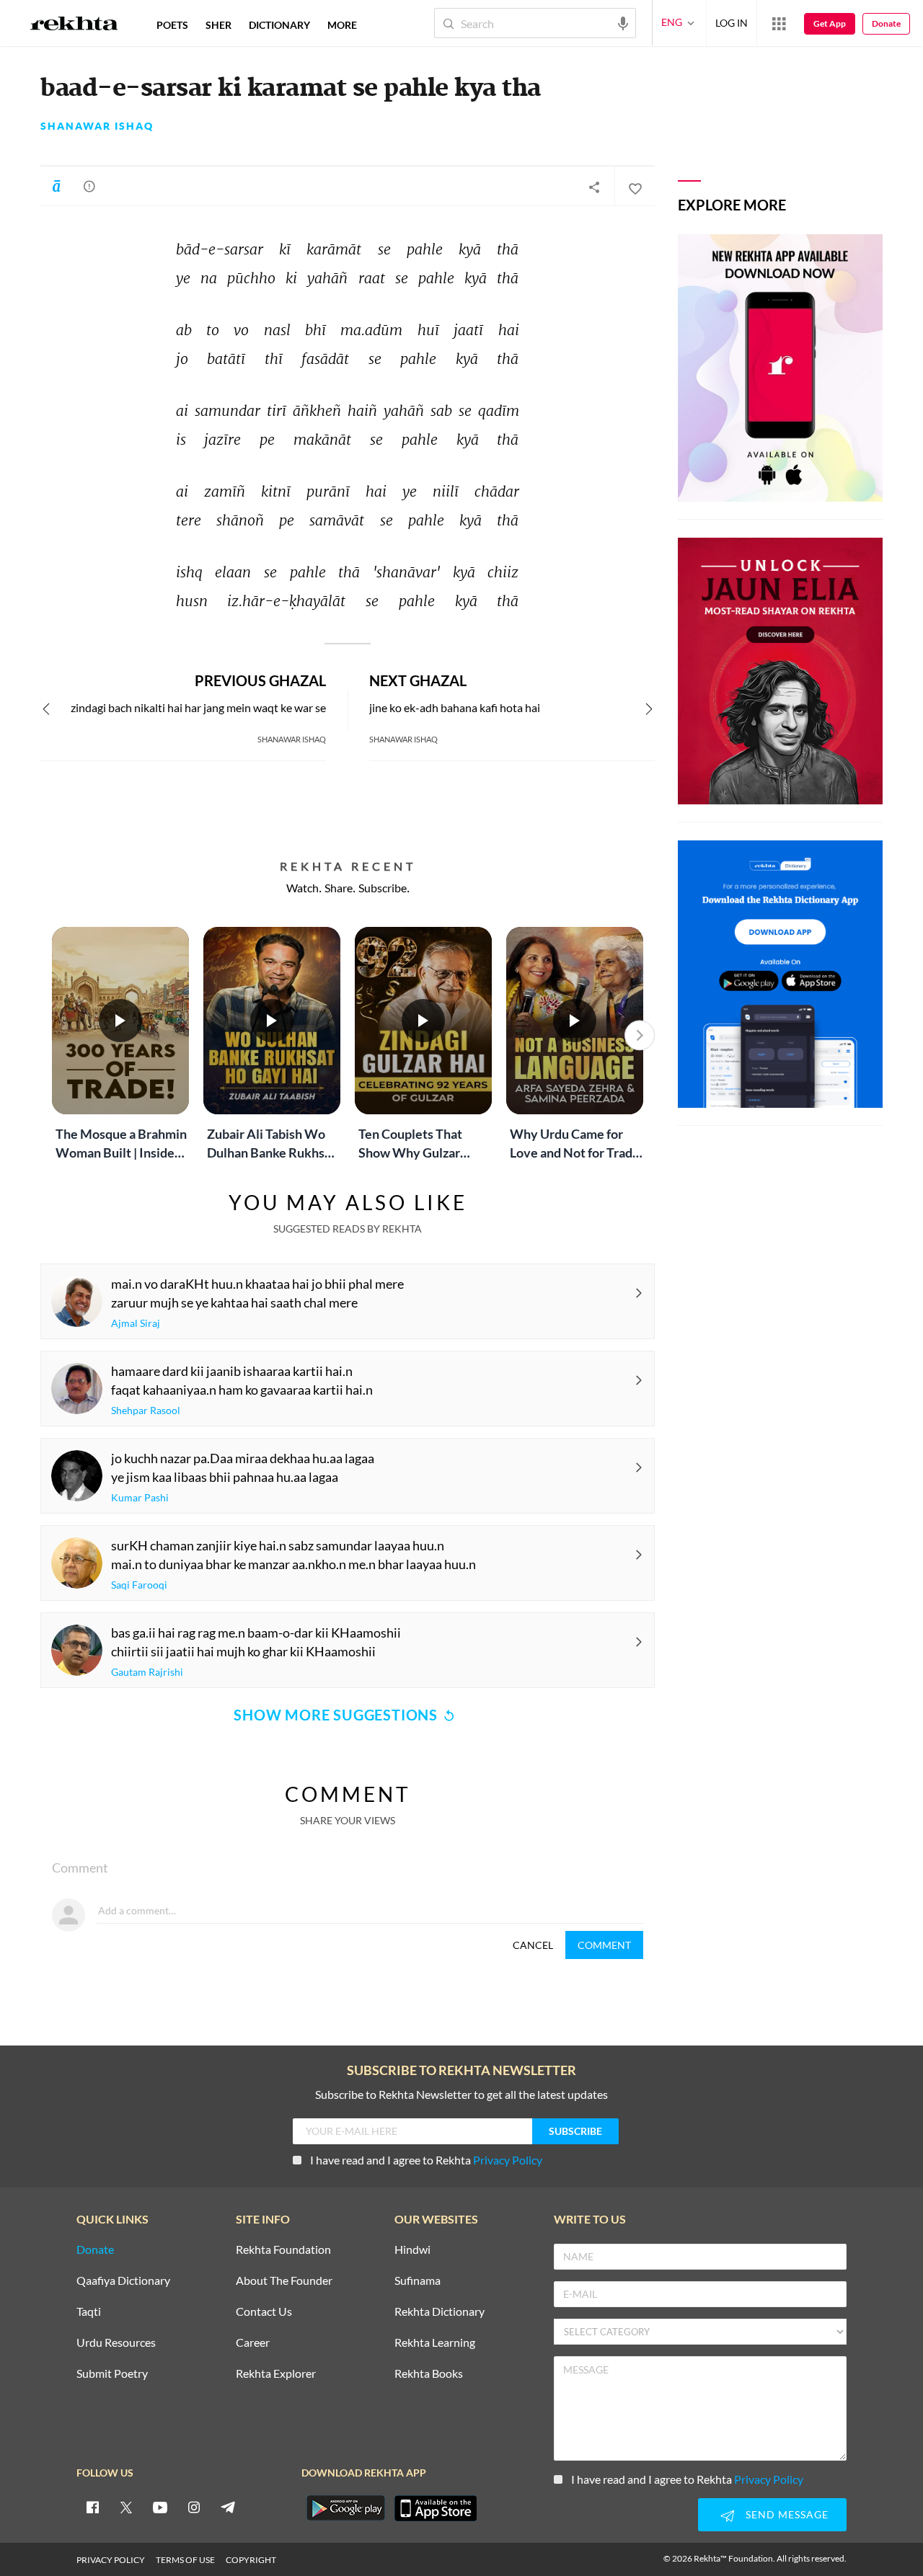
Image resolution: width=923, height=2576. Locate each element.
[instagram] (194, 2507)
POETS (172, 25)
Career (253, 2343)
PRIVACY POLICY (111, 2560)
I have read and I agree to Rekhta (426, 2160)
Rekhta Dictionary (440, 2312)
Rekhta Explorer (276, 2374)
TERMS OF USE (185, 2560)
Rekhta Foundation (283, 2250)
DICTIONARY (279, 25)
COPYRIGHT (251, 2560)
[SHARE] (594, 187)
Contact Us (264, 2312)
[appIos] (436, 2508)
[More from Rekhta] (779, 23)
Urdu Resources (116, 2343)
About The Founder (284, 2281)
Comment (604, 1945)
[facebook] (92, 2507)
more (342, 25)
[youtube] (160, 2507)
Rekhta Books (429, 2374)
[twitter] (126, 2507)
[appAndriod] (345, 2508)
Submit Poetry (112, 2374)
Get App (830, 23)
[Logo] (74, 25)
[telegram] (228, 2507)
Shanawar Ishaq (97, 126)
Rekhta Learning (435, 2343)
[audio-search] (623, 22)
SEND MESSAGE (787, 2514)
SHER (218, 25)
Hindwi (412, 2250)
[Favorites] (635, 187)
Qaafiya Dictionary (123, 2281)
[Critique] (89, 186)
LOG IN (732, 23)
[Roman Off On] (56, 186)
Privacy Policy (508, 2160)
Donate (886, 23)
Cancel (533, 1945)
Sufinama (418, 2281)
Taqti (89, 2312)
